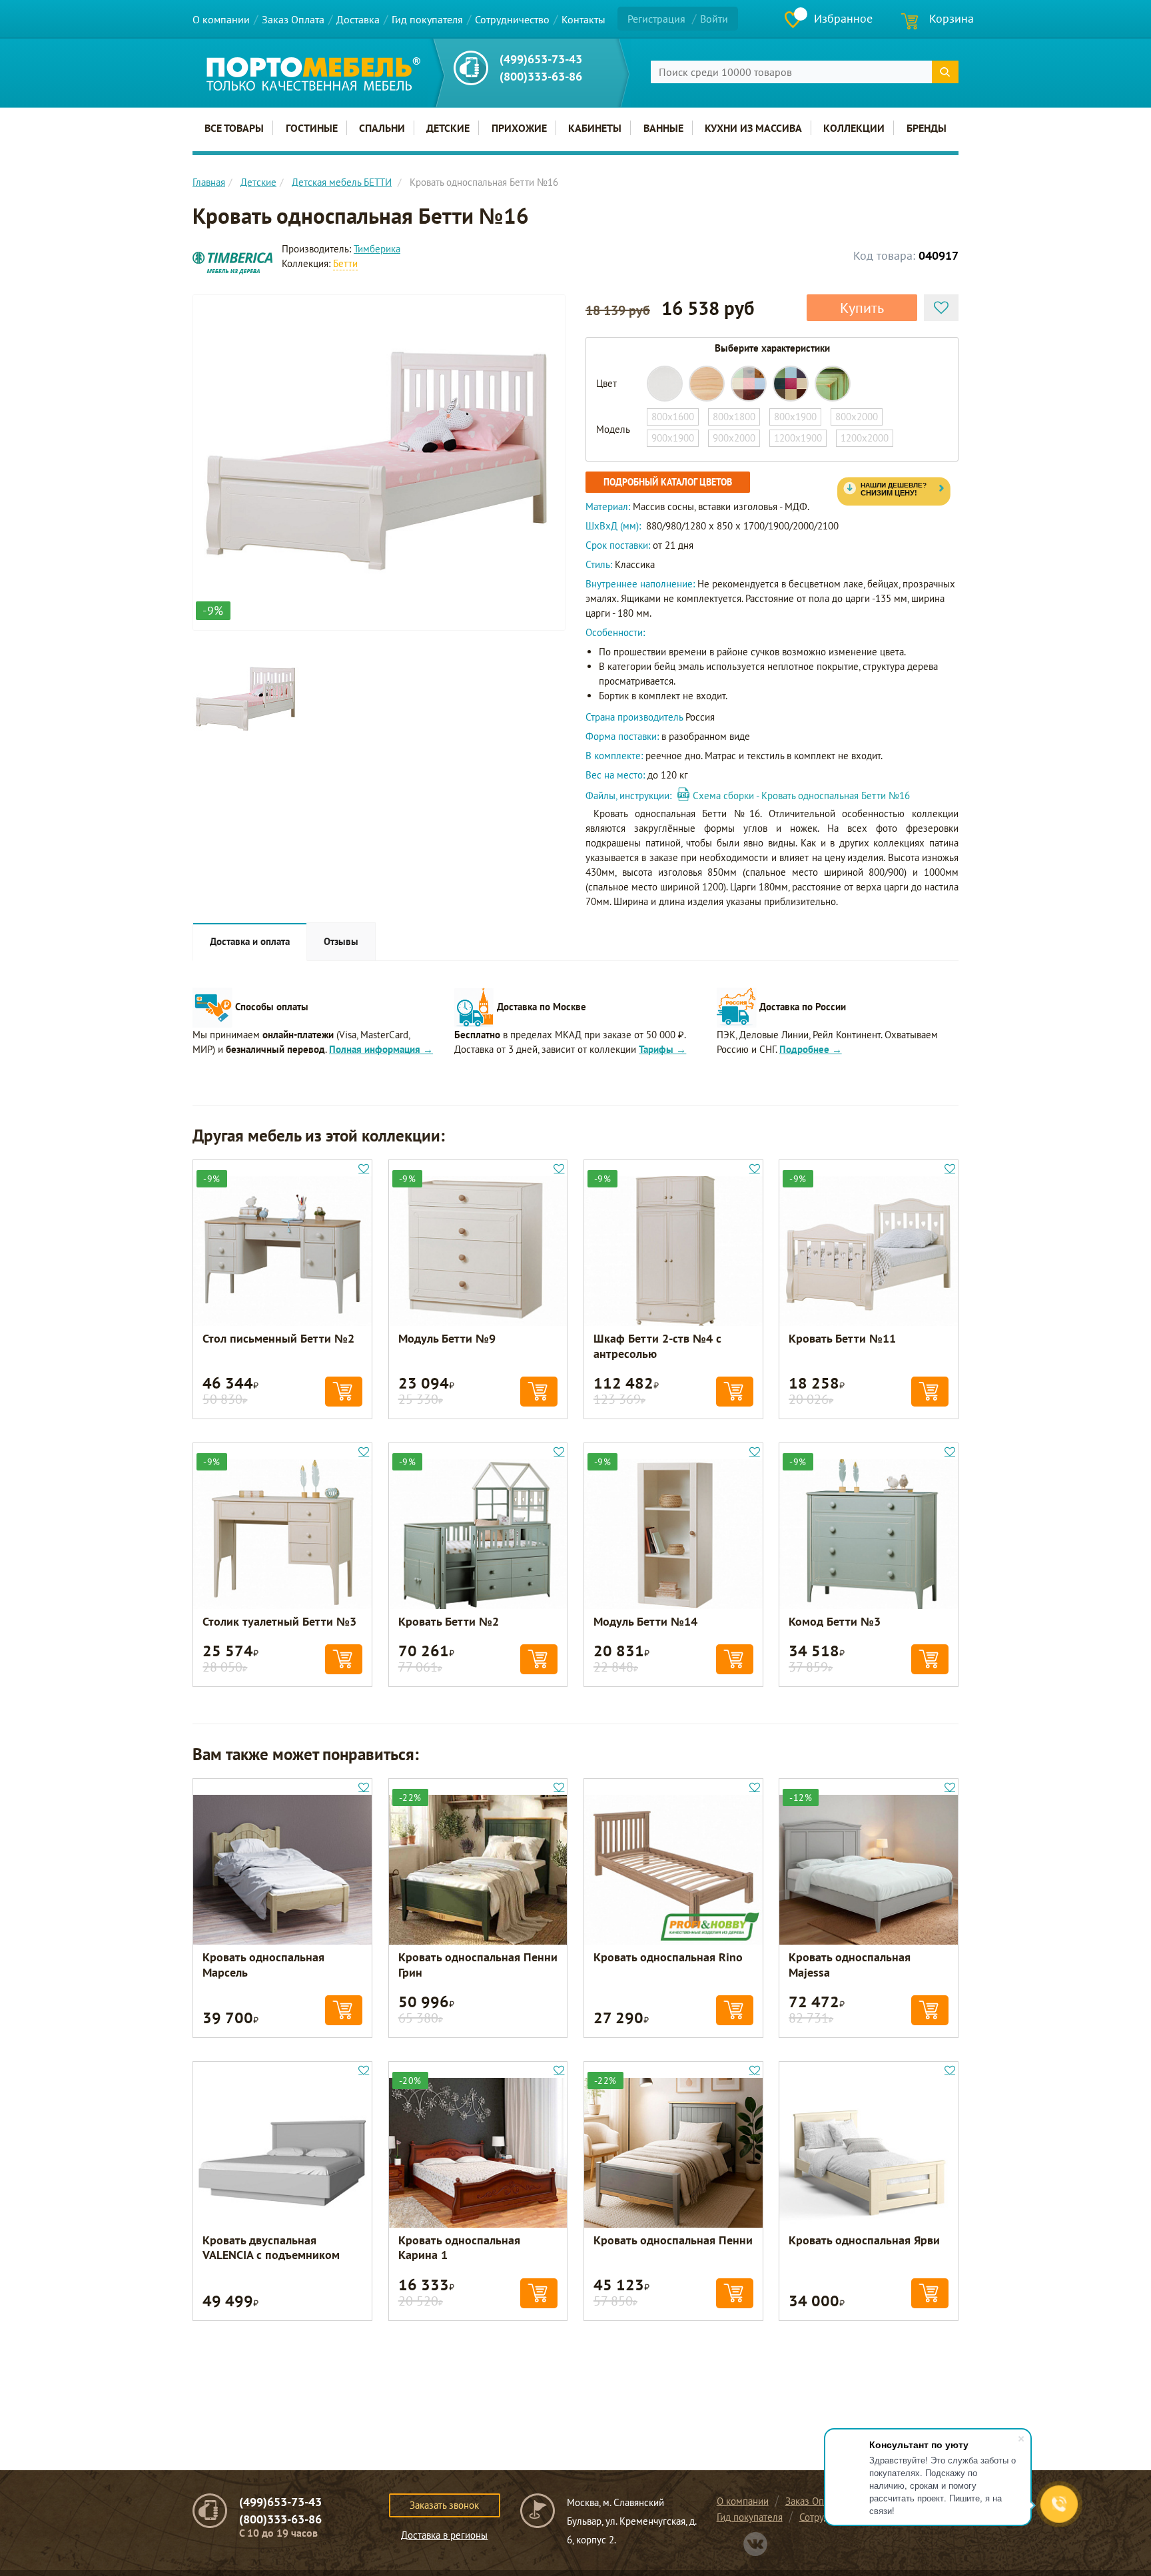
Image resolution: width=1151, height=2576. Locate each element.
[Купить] (344, 1392)
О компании (221, 19)
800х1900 (795, 417)
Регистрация (656, 19)
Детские (448, 128)
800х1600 (673, 417)
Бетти (345, 263)
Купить (862, 308)
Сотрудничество (512, 19)
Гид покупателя (427, 19)
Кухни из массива (753, 128)
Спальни (382, 128)
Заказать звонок (444, 2505)
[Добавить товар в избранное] (941, 308)
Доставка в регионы (444, 2535)
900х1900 (673, 438)
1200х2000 (865, 438)
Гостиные (312, 128)
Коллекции (854, 128)
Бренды (927, 128)
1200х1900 (798, 438)
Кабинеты (595, 128)
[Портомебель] (313, 74)
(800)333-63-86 (541, 76)
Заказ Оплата (293, 19)
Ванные (663, 128)
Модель (613, 429)
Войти (714, 19)
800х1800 (734, 417)
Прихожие (519, 128)
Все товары (234, 128)
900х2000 (734, 438)
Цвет (606, 383)
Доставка (358, 19)
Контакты (583, 19)
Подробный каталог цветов (668, 482)
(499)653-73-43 (541, 59)
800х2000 (857, 417)
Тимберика (377, 249)
